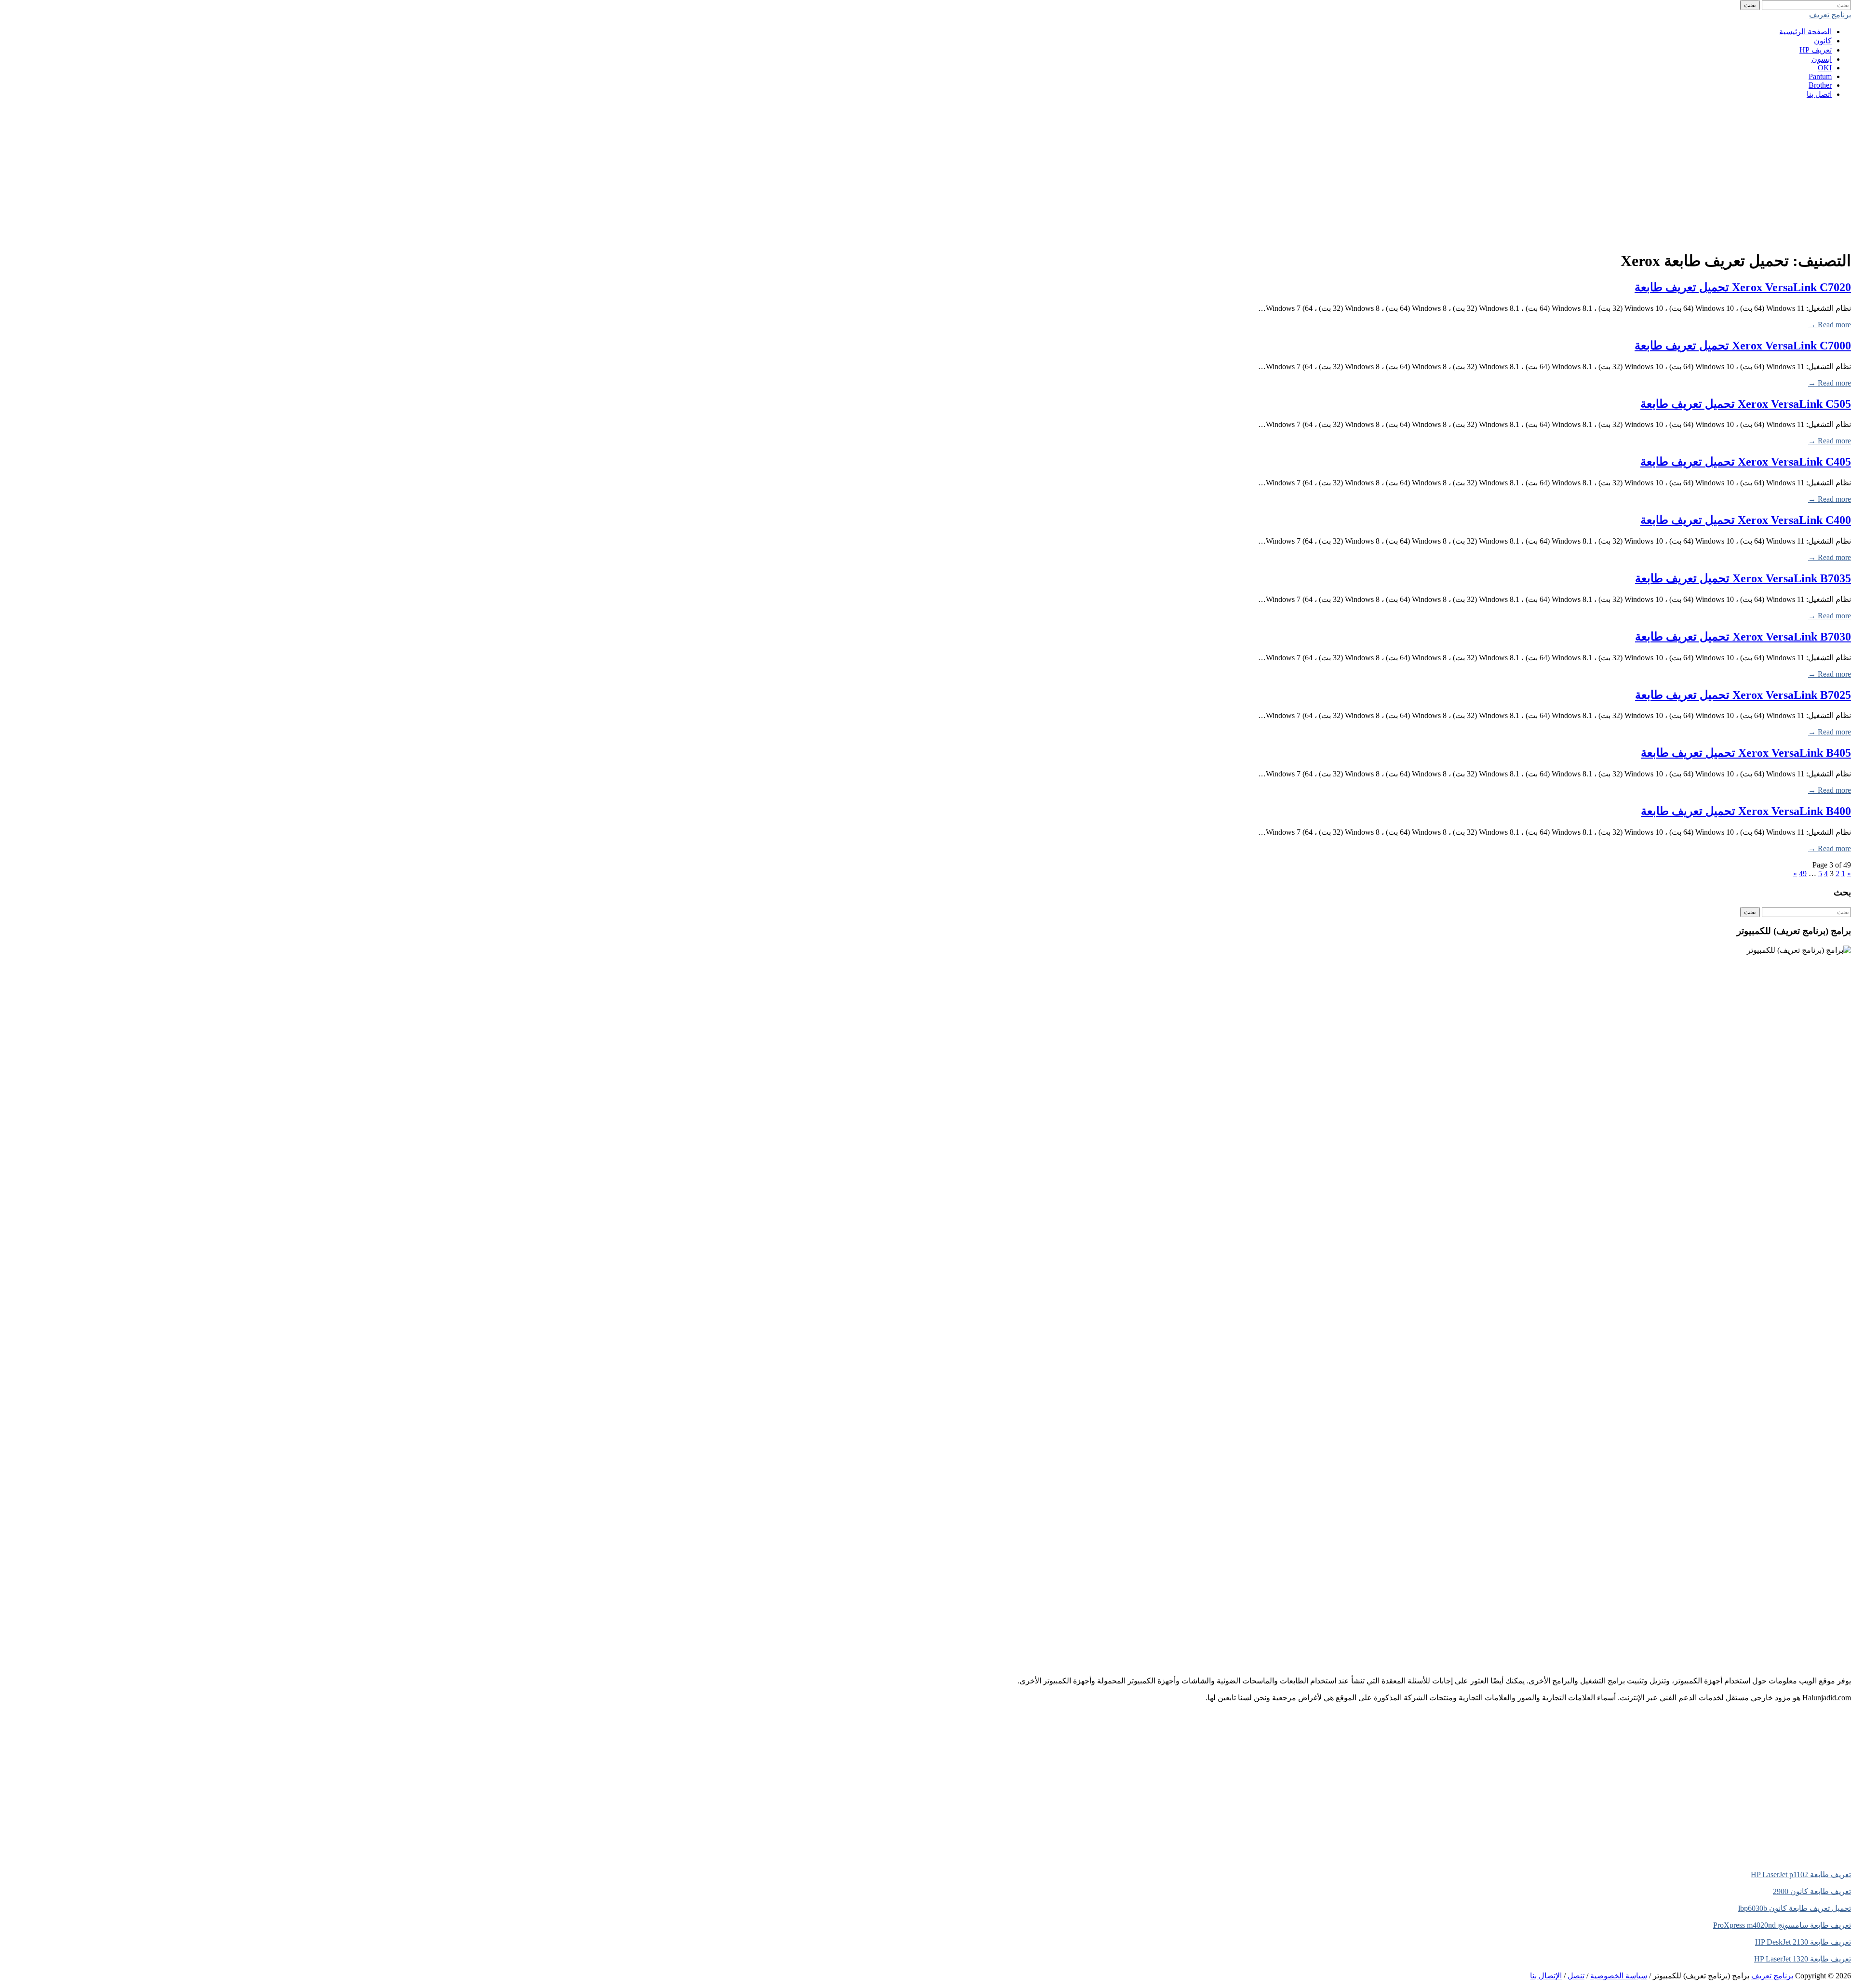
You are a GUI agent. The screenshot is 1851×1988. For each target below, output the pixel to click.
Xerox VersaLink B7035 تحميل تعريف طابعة (1743, 578)
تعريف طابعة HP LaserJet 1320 (1803, 1959)
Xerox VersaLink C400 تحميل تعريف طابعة (1746, 520)
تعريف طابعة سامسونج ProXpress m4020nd (1782, 1925)
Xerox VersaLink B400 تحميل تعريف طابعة (1746, 811)
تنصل (1576, 1976)
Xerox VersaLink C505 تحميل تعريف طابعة (1746, 404)
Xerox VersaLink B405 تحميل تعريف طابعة (1746, 753)
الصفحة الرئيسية (1805, 32)
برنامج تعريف (1830, 15)
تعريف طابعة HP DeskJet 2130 (1803, 1942)
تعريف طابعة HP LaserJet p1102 (1801, 1875)
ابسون (1822, 59)
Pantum (1820, 76)
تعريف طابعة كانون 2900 (1812, 1891)
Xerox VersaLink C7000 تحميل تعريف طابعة (1743, 346)
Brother (1820, 85)
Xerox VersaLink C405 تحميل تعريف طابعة (1746, 462)
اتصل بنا (1819, 94)
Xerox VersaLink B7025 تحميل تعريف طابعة (1743, 695)
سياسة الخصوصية (1619, 1976)
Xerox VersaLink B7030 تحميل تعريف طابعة (1743, 637)
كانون (1823, 41)
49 (1803, 874)
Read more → (1830, 325)
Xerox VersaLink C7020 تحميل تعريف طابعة (1743, 287)
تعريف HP (1816, 50)
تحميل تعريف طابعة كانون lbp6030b (1795, 1908)
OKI (1825, 68)
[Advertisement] (1562, 174)
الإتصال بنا (1546, 1976)
